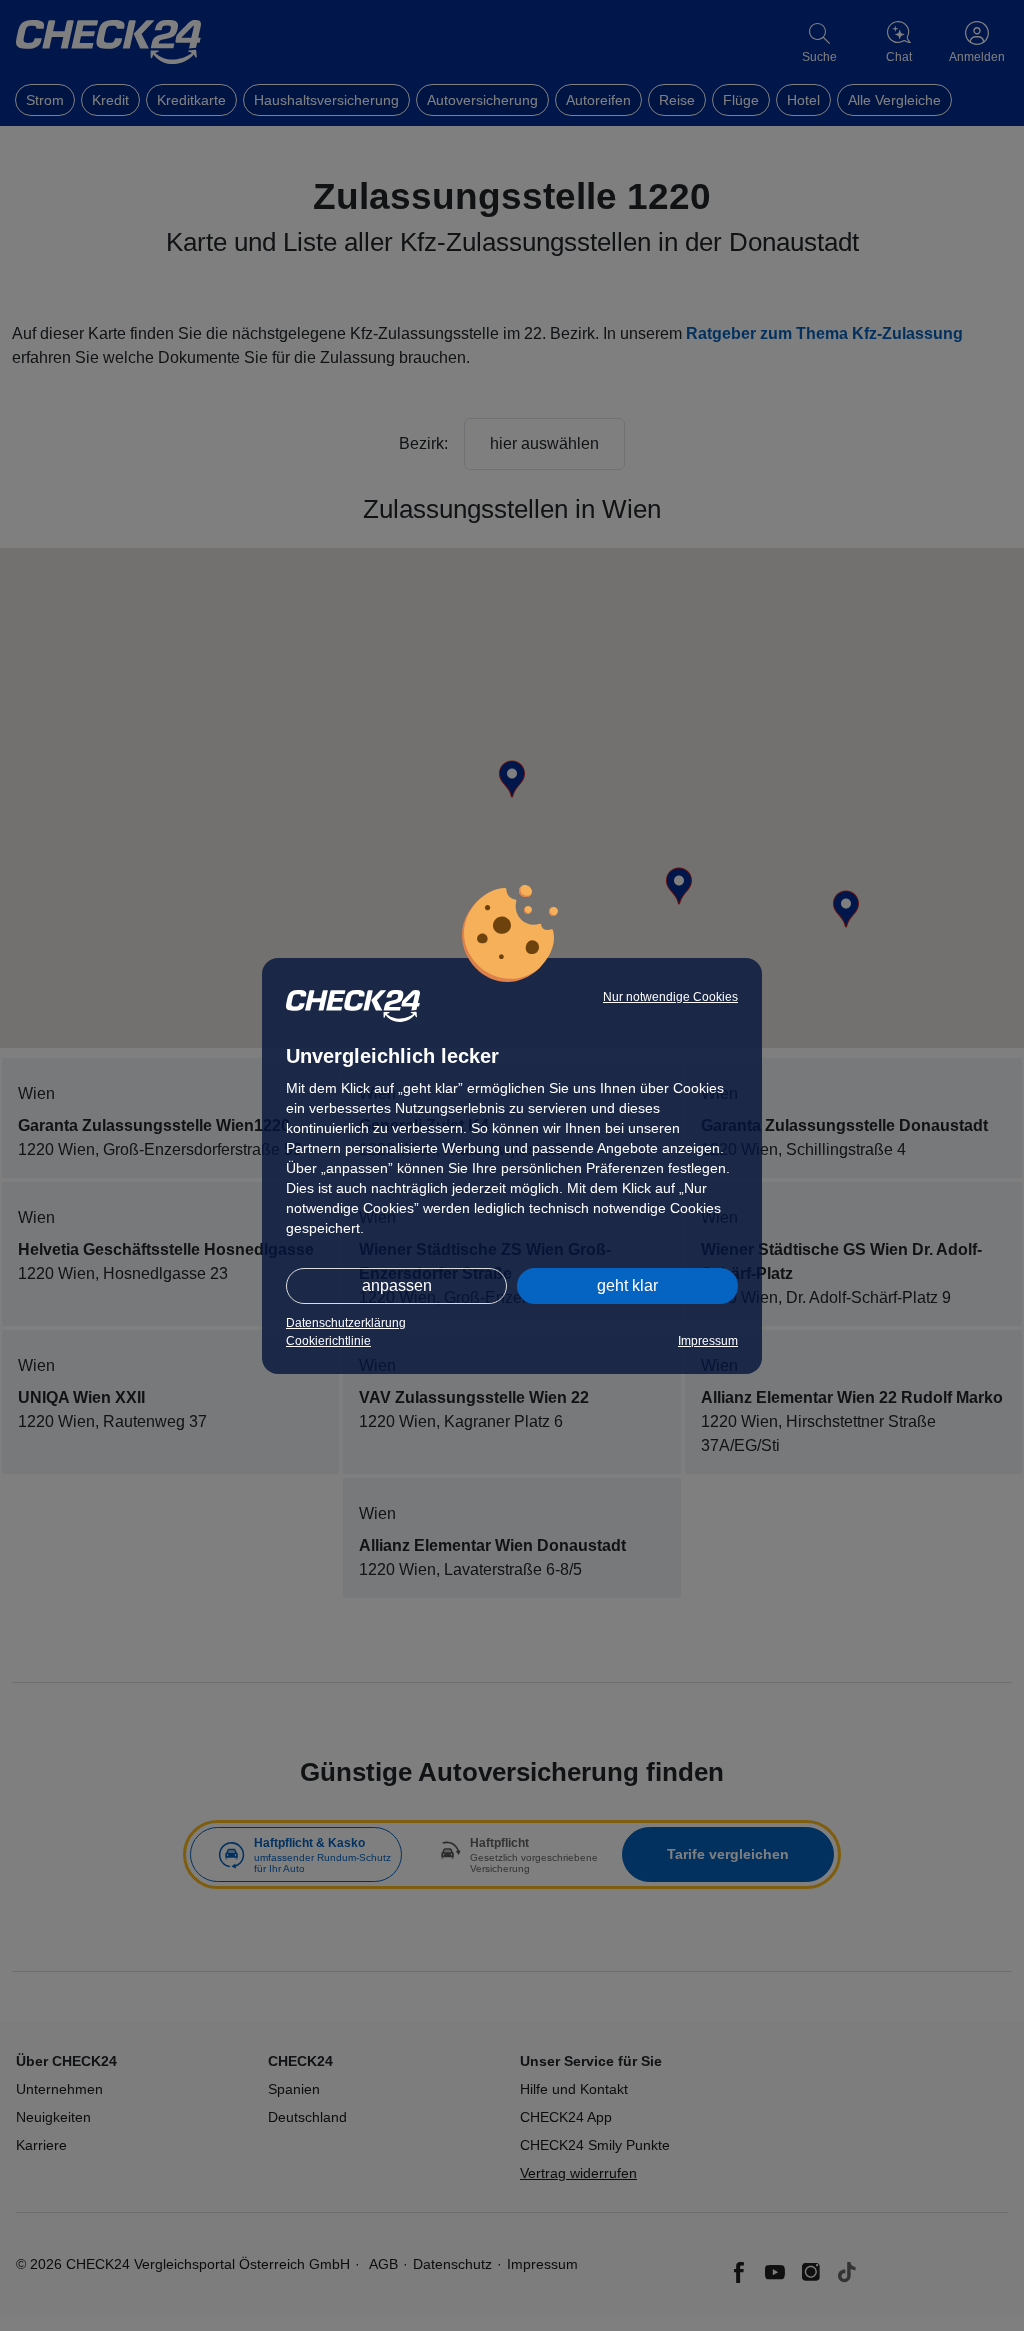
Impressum (708, 1341)
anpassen (397, 1285)
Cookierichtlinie (328, 1341)
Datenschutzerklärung (346, 1323)
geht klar (627, 1285)
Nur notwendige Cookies (670, 997)
